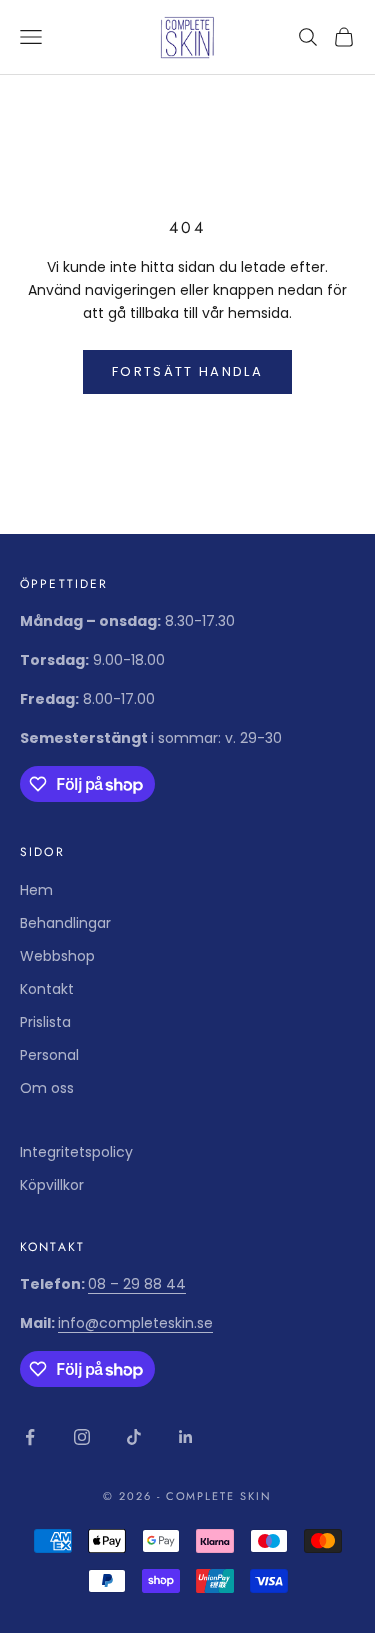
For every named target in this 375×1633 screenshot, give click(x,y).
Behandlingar (65, 923)
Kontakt (47, 989)
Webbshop (57, 956)
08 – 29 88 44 (137, 1284)
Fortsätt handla (187, 371)
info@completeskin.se (135, 1323)
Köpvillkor (52, 1185)
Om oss (47, 1088)
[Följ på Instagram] (82, 1437)
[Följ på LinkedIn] (186, 1437)
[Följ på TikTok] (134, 1437)
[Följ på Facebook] (30, 1437)
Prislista (45, 1022)
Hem (36, 890)
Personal (49, 1055)
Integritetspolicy (76, 1152)
